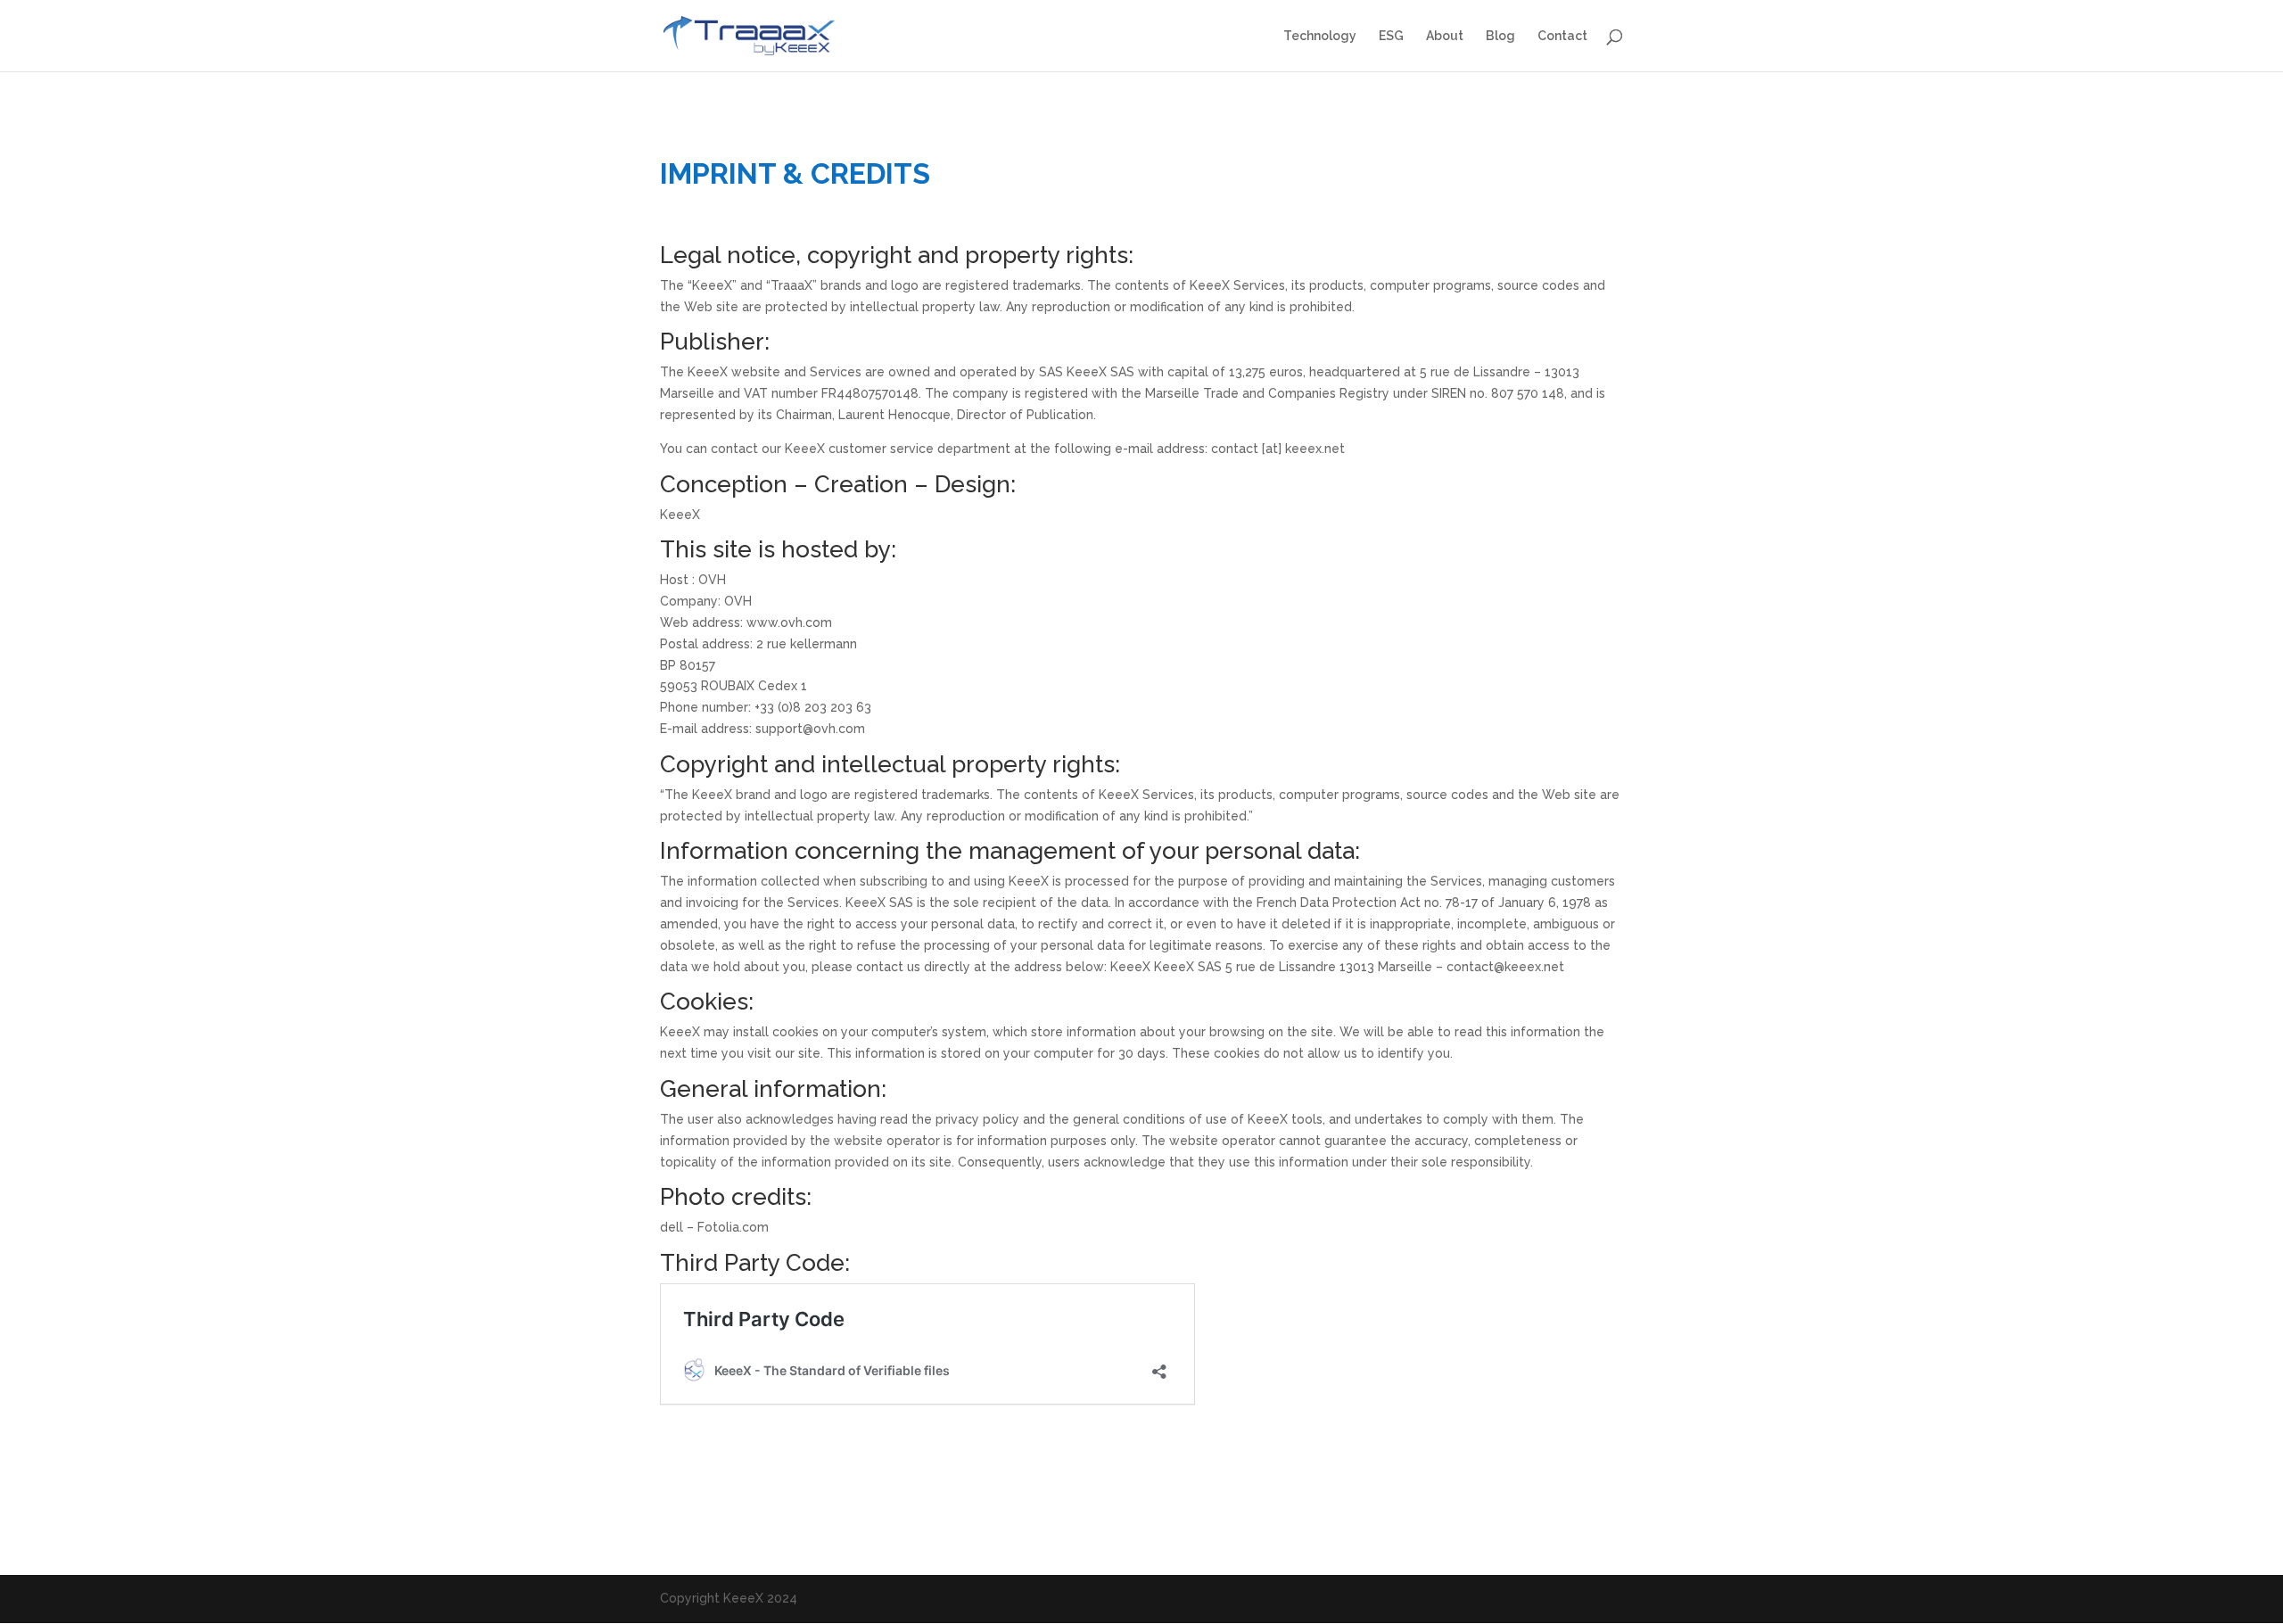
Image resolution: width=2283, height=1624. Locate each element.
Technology (1320, 36)
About (1445, 36)
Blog (1500, 36)
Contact (1562, 36)
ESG (1391, 36)
